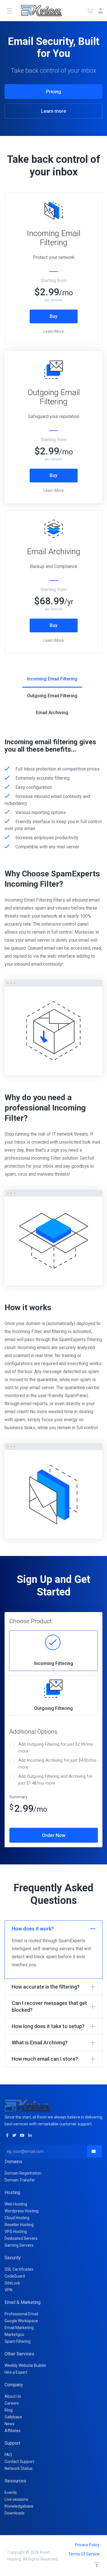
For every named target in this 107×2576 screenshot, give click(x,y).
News (10, 2424)
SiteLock (12, 2283)
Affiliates (13, 2431)
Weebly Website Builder (26, 2365)
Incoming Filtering (54, 1663)
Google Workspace (21, 2321)
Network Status (19, 2468)
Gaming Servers (19, 2245)
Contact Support (19, 2462)
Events (11, 2492)
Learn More (54, 331)
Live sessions (16, 2499)
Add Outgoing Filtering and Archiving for (55, 1780)
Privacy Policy (87, 2545)
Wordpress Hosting (22, 2211)
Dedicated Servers (21, 2238)
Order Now (54, 1835)
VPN (8, 2290)
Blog (9, 2410)
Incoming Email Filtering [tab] (52, 679)
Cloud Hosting (17, 2218)
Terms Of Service (84, 2554)
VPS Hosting (16, 2232)
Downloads (15, 2513)
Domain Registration (23, 2173)
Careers (12, 2403)
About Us (13, 2396)
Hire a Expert (16, 2372)
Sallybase (13, 2417)
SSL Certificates (19, 2269)
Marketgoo (14, 2335)
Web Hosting (16, 2204)
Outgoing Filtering (53, 1708)
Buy (53, 316)
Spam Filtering (18, 2341)
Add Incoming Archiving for (57, 1764)
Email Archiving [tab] (52, 713)
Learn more (54, 111)
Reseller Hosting (19, 2225)
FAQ (8, 2455)
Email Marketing (19, 2328)
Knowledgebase (19, 2506)
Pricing (53, 92)
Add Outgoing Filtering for (56, 1748)
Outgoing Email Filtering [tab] (52, 696)
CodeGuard (15, 2276)
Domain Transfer (20, 2180)
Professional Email (21, 2314)
